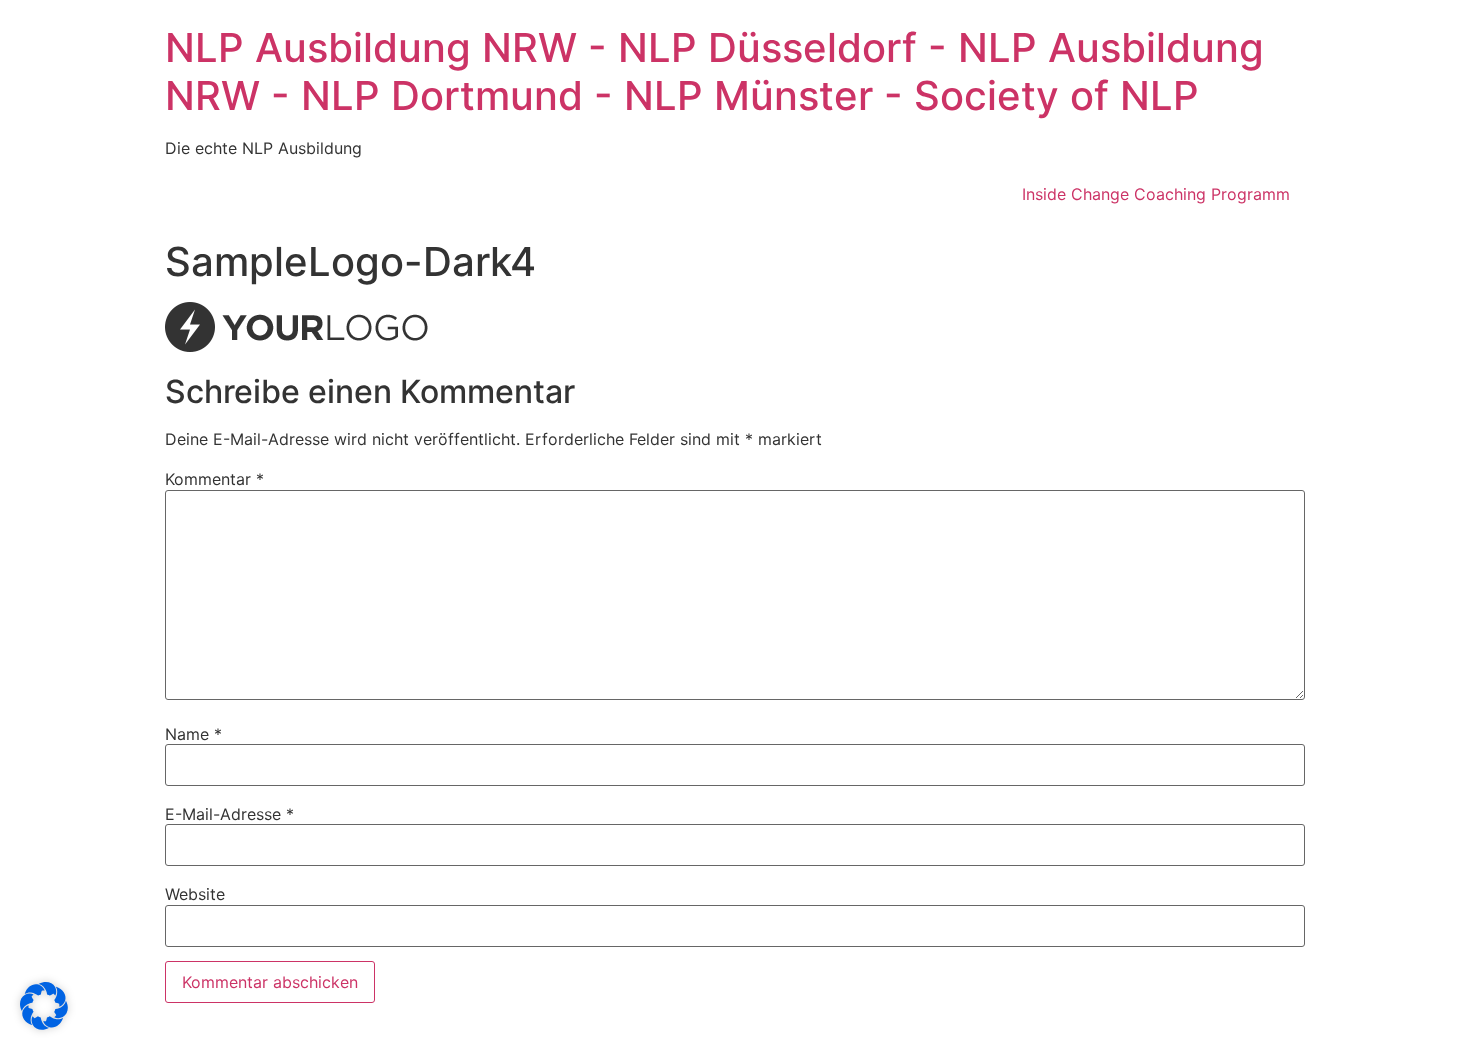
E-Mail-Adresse (229, 814)
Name (193, 734)
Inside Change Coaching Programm (1156, 194)
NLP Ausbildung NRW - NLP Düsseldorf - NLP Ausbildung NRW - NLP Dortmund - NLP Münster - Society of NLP (714, 71)
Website (195, 894)
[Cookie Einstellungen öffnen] (44, 1024)
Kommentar (214, 479)
